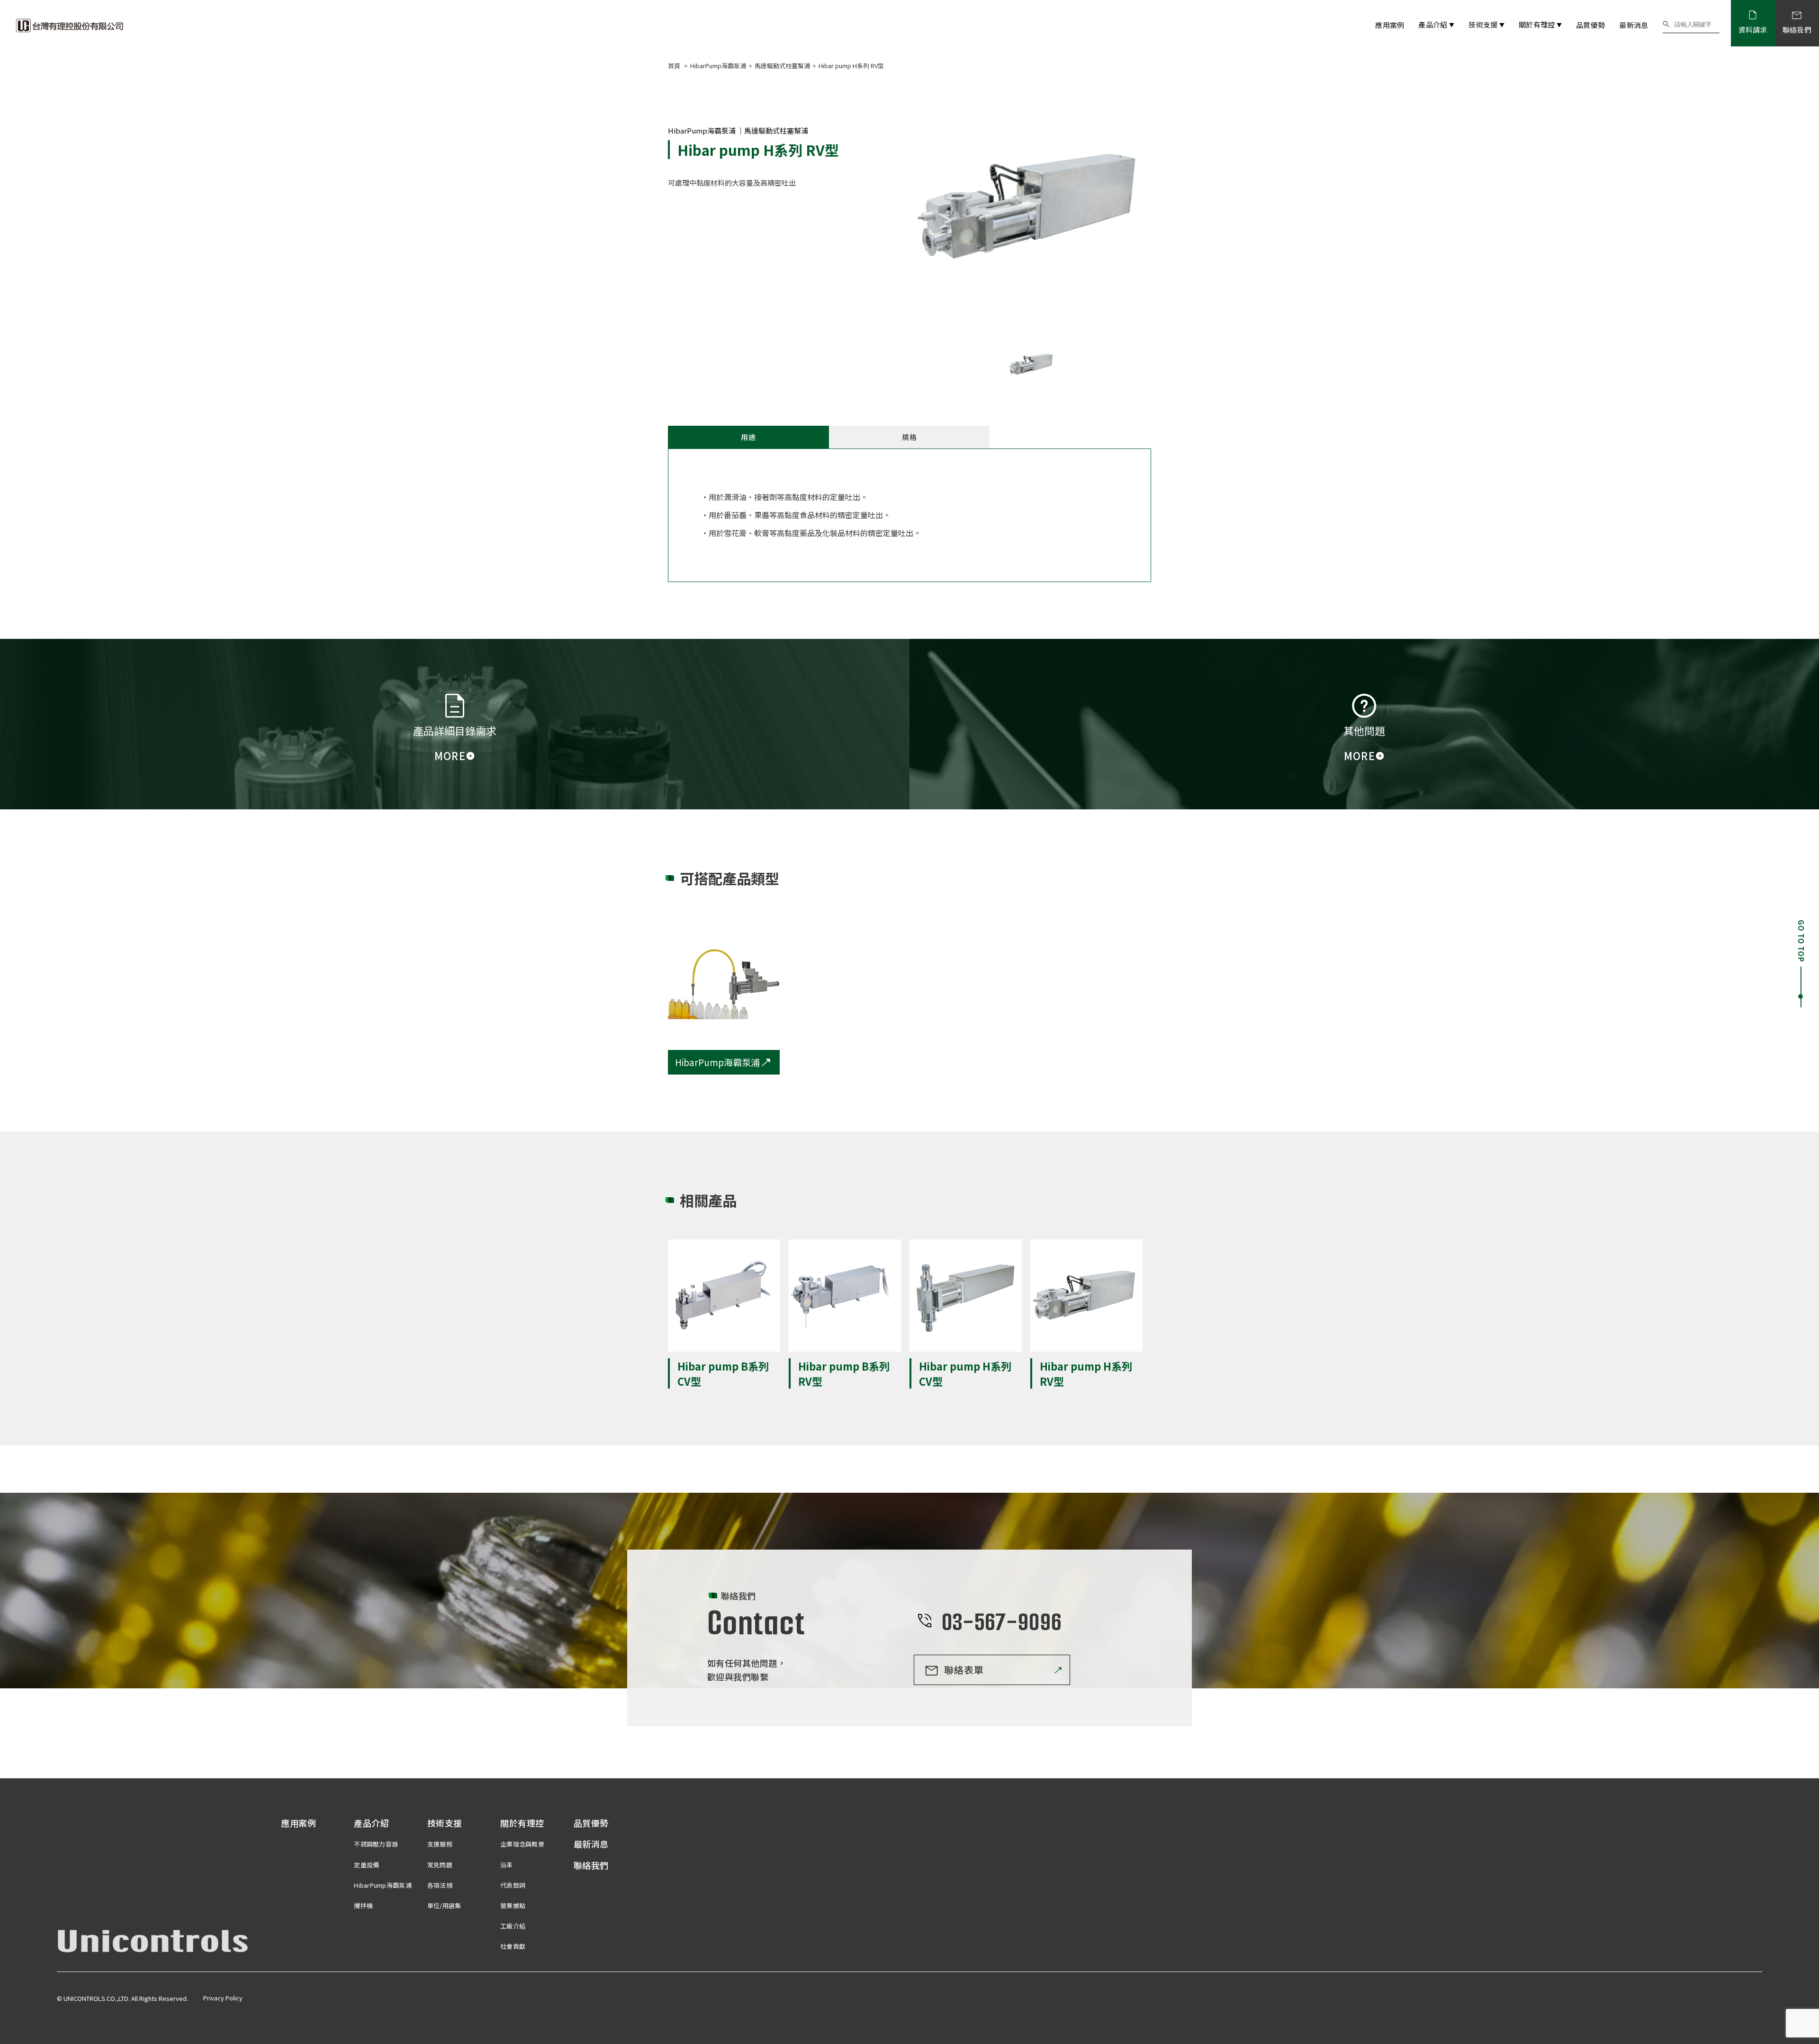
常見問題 (440, 1865)
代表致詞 (513, 1885)
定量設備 (366, 1865)
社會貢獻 (513, 1946)
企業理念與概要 (522, 1844)
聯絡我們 (591, 1865)
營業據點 (513, 1905)
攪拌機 (363, 1905)
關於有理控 (1540, 24)
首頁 (675, 66)
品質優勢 (1590, 25)
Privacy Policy (223, 1998)
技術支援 (1486, 24)
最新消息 (1634, 25)
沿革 (507, 1865)
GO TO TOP (1801, 941)
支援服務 (440, 1844)
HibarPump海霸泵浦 (718, 66)
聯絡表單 (964, 1670)
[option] (1032, 207)
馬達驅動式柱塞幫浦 (782, 66)
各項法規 (440, 1885)
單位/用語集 (444, 1905)
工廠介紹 (513, 1926)
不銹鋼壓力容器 (376, 1844)
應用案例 (1390, 25)
